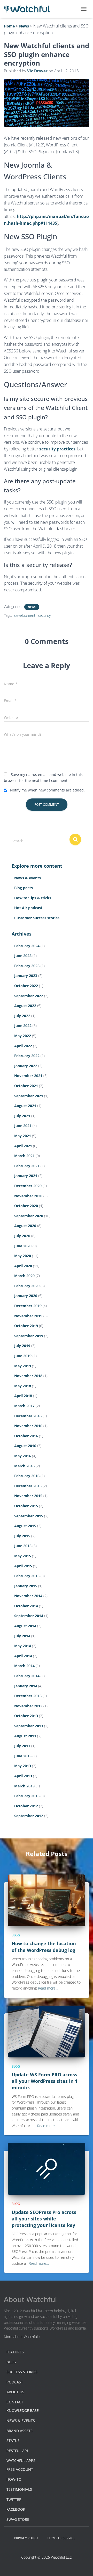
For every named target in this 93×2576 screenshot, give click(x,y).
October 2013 (26, 1716)
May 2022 (23, 1036)
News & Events (21, 2421)
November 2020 (28, 1196)
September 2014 (29, 1616)
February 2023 (27, 966)
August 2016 (25, 1446)
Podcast (15, 2382)
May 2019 (23, 1366)
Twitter (14, 2499)
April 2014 (23, 1656)
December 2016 (28, 1416)
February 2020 (27, 1286)
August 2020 (25, 1226)
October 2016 (26, 1436)
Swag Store (18, 2519)
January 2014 (26, 1686)
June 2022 (23, 1026)
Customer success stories (37, 918)
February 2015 (27, 1576)
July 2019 (22, 1346)
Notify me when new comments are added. (47, 790)
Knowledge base (23, 2411)
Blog (16, 1935)
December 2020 (28, 1186)
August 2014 (25, 1626)
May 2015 (23, 1556)
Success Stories (22, 2372)
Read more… (48, 1988)
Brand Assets (20, 2431)
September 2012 (29, 1816)
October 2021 (26, 1086)
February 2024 (27, 946)
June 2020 (23, 1246)
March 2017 (24, 1406)
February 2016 (27, 1476)
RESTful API (17, 2451)
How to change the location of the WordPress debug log (44, 1947)
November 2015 (28, 1496)
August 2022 (25, 1006)
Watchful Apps (21, 2461)
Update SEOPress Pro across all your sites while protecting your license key (44, 2219)
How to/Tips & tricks (33, 898)
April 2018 (23, 1396)
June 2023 (23, 956)
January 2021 (26, 1176)
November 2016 (28, 1426)
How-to (14, 2479)
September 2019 (29, 1336)
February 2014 (27, 1676)
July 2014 (22, 1636)
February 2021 (27, 1166)
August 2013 (25, 1736)
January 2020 (26, 1296)
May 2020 (23, 1256)
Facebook (16, 2509)
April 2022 (23, 1046)
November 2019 (28, 1316)
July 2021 (22, 1116)
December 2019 (28, 1306)
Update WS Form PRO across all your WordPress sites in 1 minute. (45, 2081)
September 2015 (29, 1516)
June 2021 (23, 1126)
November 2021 (28, 1076)
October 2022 (26, 986)
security (44, 615)
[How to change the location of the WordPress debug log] (47, 1900)
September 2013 (29, 1726)
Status (13, 2441)
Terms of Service (61, 2538)
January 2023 (26, 976)
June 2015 (23, 1546)
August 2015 (25, 1526)
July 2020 (22, 1236)
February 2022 (27, 1056)
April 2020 (23, 1266)
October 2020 (26, 1206)
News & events (28, 878)
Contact (15, 2402)
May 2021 (23, 1136)
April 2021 (23, 1146)
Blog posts (24, 888)
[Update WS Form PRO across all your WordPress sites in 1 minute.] (47, 2031)
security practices (57, 449)
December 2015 (28, 1486)
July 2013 (22, 1746)
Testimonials (19, 2489)
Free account (20, 2469)
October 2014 (26, 1606)
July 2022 (22, 1016)
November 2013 (28, 1706)
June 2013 (23, 1756)
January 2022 (26, 1066)
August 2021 (25, 1106)
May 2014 (23, 1646)
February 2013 (27, 1796)
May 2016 (23, 1456)
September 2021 (29, 1096)
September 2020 (29, 1216)
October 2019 (26, 1326)
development (25, 615)
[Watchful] (29, 9)
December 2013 (28, 1696)
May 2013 (23, 1766)
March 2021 (24, 1156)
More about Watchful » (22, 2337)
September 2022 (29, 996)
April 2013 (23, 1776)
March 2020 (24, 1276)
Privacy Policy (26, 2538)
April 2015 (23, 1566)
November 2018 (28, 1376)
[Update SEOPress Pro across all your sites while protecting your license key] (47, 2168)
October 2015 (26, 1506)
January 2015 (26, 1586)
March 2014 (24, 1666)
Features (15, 2352)
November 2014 (28, 1596)
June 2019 (23, 1356)
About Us (15, 2392)
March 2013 (24, 1786)
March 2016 (24, 1466)
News (32, 607)
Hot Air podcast (28, 908)
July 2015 (22, 1536)
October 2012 (26, 1806)
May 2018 (23, 1386)
